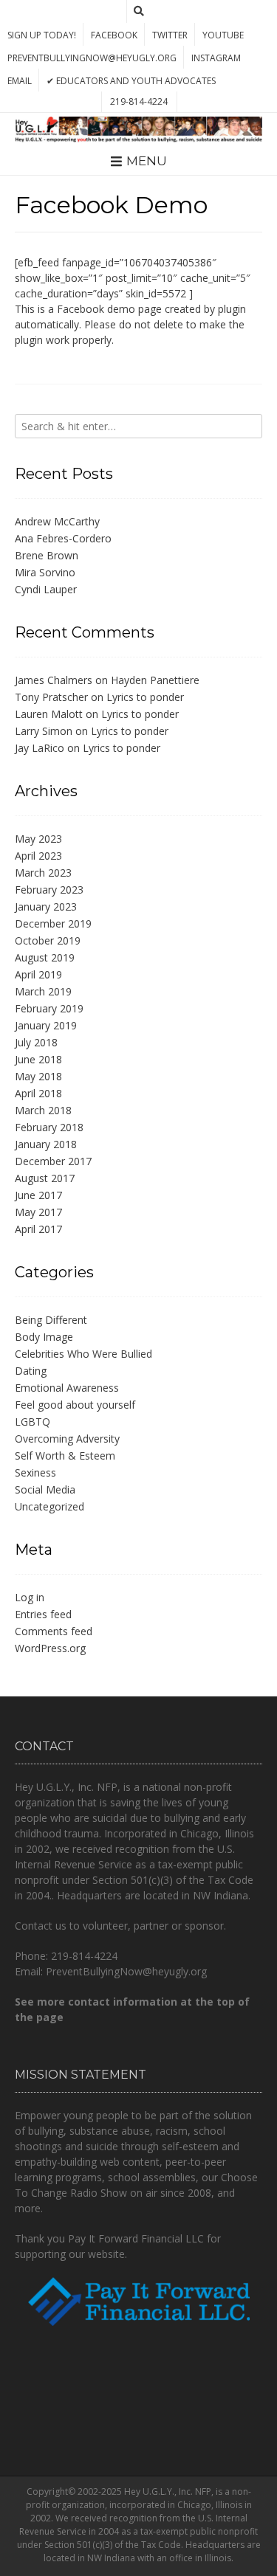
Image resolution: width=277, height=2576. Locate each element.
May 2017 (38, 1212)
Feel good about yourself (75, 1405)
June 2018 (38, 1059)
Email (20, 81)
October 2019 (48, 940)
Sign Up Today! (42, 35)
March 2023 (43, 873)
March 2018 (43, 1110)
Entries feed (43, 1614)
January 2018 (46, 1144)
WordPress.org (50, 1648)
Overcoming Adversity (67, 1439)
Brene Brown (47, 555)
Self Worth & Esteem (65, 1456)
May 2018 (38, 1076)
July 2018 (36, 1042)
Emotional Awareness (67, 1388)
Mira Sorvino (45, 572)
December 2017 (53, 1161)
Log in (30, 1597)
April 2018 (38, 1093)
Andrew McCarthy (57, 521)
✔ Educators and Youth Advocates (131, 81)
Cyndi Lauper (46, 589)
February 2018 (49, 1127)
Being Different (51, 1320)
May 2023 (38, 839)
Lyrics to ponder (145, 697)
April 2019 (38, 974)
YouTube (223, 35)
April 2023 (38, 856)
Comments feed (54, 1631)
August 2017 (45, 1178)
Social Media (45, 1489)
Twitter (170, 35)
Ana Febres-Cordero (63, 538)
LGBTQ (33, 1422)
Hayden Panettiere (155, 680)
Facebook (114, 35)
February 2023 (49, 890)
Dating (31, 1371)
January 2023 (46, 907)
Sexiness (35, 1472)
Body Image (44, 1337)
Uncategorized (49, 1506)
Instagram (216, 58)
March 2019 (43, 991)
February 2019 (49, 1008)
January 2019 (46, 1025)
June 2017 (38, 1195)
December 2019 (53, 923)
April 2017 (38, 1229)
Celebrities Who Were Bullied (83, 1354)
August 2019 (45, 957)
